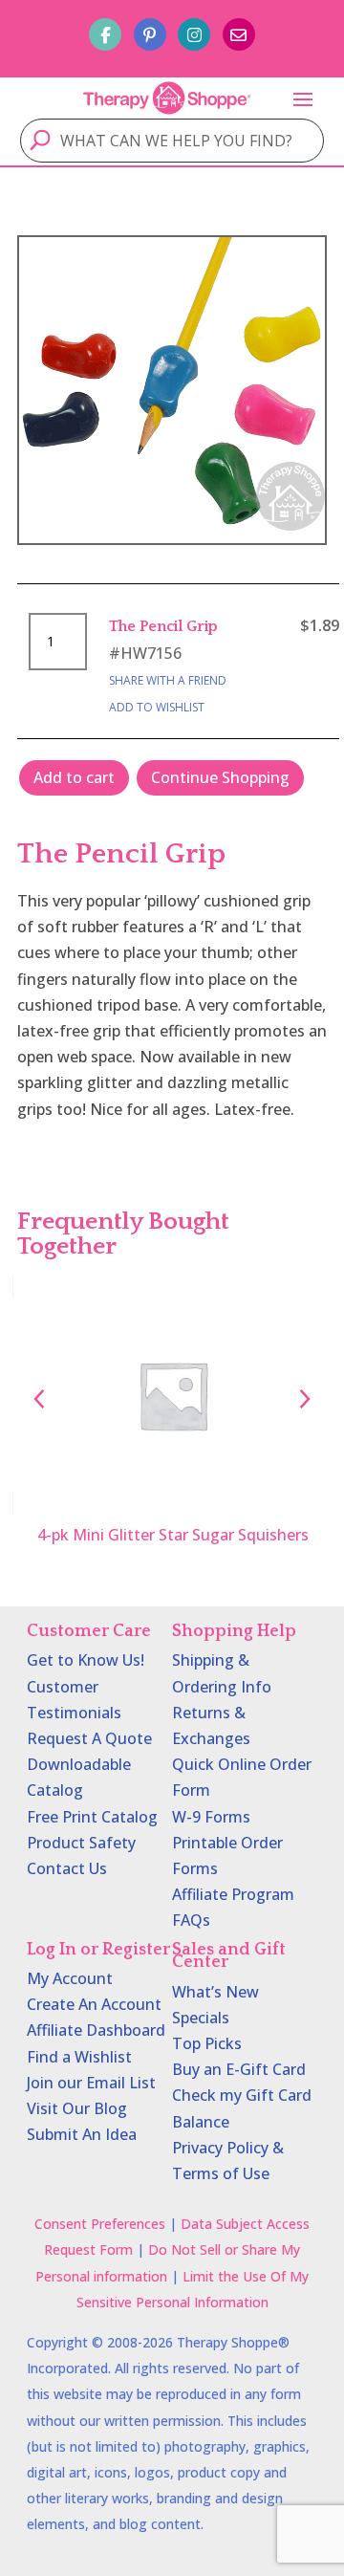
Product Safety (81, 1843)
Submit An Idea (82, 2134)
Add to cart (74, 777)
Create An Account (94, 2004)
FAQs (191, 1920)
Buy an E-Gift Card (239, 2069)
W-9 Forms (211, 1817)
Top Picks (207, 2043)
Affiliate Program (233, 1894)
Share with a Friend (168, 680)
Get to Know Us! (86, 1660)
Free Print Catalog (92, 1817)
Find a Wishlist (79, 2057)
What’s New (215, 1992)
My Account (70, 1978)
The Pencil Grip (163, 626)
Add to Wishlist (157, 707)
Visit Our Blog (77, 2108)
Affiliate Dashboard (96, 2030)
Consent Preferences (100, 2224)
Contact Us (67, 1868)
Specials (201, 2018)
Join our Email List (91, 2083)
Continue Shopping (220, 777)
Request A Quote (89, 1738)
